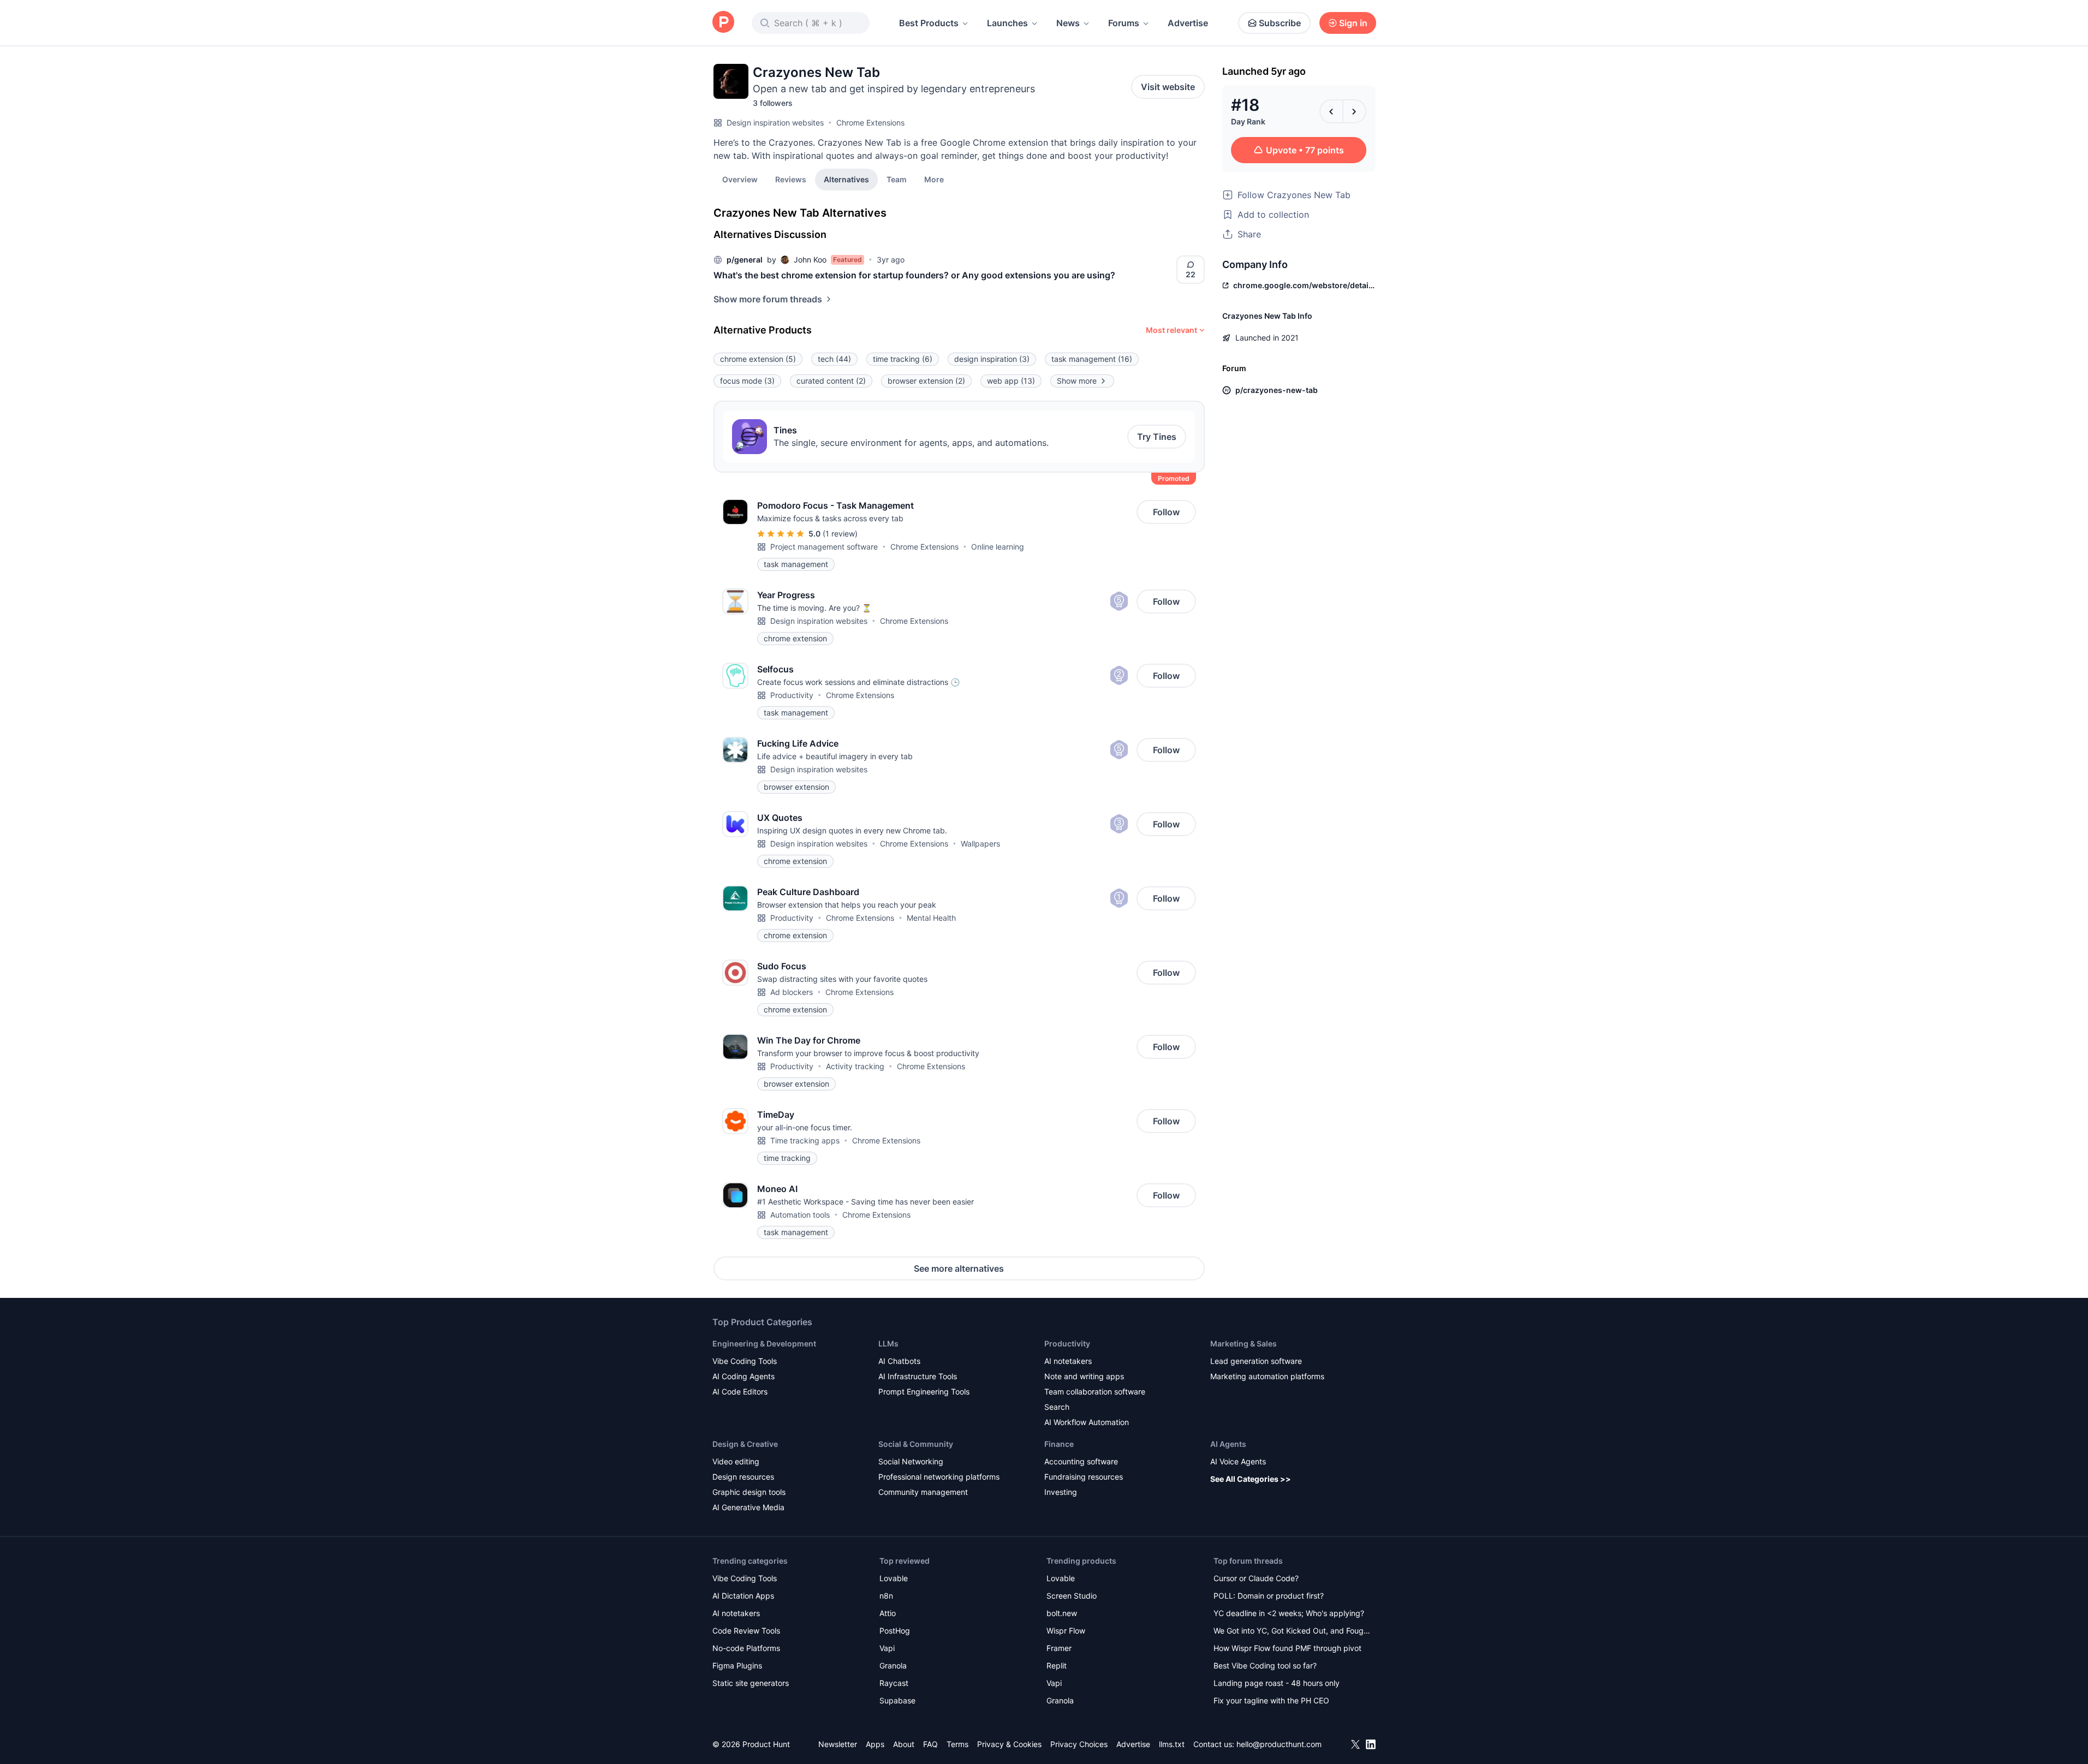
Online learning (998, 547)
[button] (934, 179)
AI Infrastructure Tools (918, 1376)
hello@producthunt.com (1279, 1744)
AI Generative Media (748, 1507)
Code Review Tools (746, 1631)
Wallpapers (980, 844)
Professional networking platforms (939, 1477)
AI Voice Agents (1238, 1461)
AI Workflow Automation (1087, 1422)
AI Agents (1228, 1444)
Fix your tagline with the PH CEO (1271, 1700)
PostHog (895, 1631)
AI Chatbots (899, 1361)
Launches (1007, 23)
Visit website (1168, 87)
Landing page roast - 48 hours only (1277, 1683)
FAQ (930, 1744)
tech (834, 359)
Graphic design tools (749, 1492)
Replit (1057, 1665)
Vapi (887, 1648)
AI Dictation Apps (743, 1596)
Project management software (824, 547)
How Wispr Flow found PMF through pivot (1287, 1648)
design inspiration (992, 359)
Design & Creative (745, 1444)
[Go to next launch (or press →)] (1354, 111)
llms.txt (1172, 1744)
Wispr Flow (1066, 1631)
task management (1092, 359)
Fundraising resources (1084, 1477)
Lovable (894, 1578)
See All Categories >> (1251, 1479)
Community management (923, 1492)
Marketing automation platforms (1267, 1376)
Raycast (894, 1683)
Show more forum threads (768, 299)
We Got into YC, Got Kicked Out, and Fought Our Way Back (1292, 1632)
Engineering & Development (764, 1343)
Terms (957, 1744)
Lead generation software (1256, 1361)
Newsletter (838, 1744)
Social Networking (911, 1461)
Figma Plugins (737, 1665)
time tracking (903, 359)
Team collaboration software (1095, 1391)
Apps (875, 1744)
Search (1057, 1407)
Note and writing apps (1084, 1376)
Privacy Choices (1079, 1744)
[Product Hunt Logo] (723, 23)
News (1068, 23)
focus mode (747, 381)
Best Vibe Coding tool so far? (1265, 1665)
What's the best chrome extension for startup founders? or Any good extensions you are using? (914, 275)
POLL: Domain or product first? (1269, 1596)
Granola (893, 1665)
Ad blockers (792, 992)
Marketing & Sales (1244, 1343)
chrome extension (758, 359)
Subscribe (1280, 23)
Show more (1077, 381)
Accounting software (1081, 1461)
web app (1011, 381)
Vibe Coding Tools (745, 1361)
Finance (1059, 1444)
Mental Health (931, 918)
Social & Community (916, 1444)
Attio (888, 1613)
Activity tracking (855, 1066)
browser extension (926, 381)
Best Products (929, 23)
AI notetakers (1068, 1361)
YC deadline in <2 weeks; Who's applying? (1289, 1613)
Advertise (1188, 23)
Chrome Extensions (870, 123)
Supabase (897, 1700)
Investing (1061, 1492)
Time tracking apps (805, 1140)
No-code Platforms (746, 1648)
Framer (1059, 1648)
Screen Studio (1072, 1596)
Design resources (743, 1477)
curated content (831, 381)
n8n (886, 1596)
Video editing (736, 1461)
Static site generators (751, 1683)
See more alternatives (959, 1268)
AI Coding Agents (743, 1376)
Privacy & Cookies (1009, 1744)
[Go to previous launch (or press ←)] (1331, 111)
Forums (1124, 23)
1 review (840, 534)
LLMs (888, 1343)
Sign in (1353, 23)
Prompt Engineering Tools (924, 1391)
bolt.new (1062, 1613)
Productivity (792, 695)
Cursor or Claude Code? (1256, 1578)
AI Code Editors (740, 1391)
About (904, 1744)
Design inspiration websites (775, 123)
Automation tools (800, 1215)
